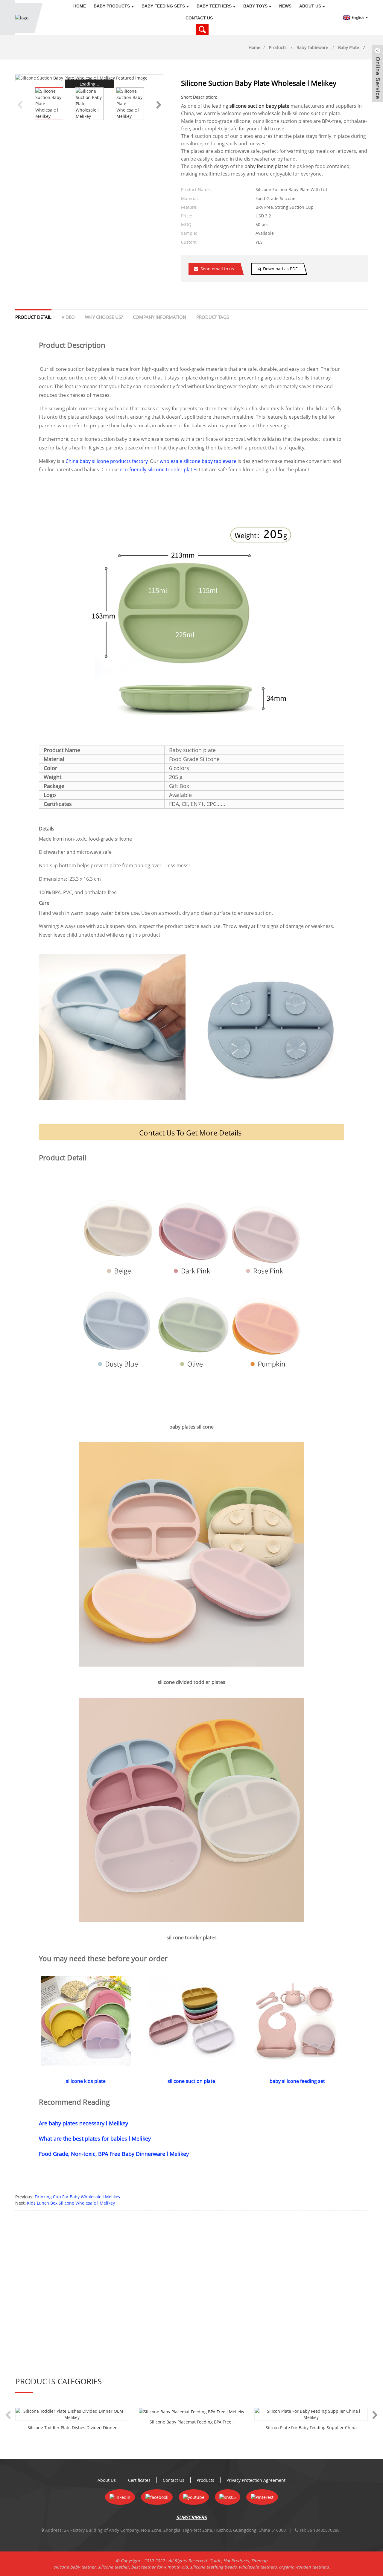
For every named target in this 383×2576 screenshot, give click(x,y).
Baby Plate (349, 47)
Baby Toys (255, 6)
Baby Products (112, 6)
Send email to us (217, 269)
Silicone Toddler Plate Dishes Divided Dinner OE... (72, 2428)
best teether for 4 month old (159, 2567)
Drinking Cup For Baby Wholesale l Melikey (77, 2197)
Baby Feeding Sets (163, 6)
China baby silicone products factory (107, 461)
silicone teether (113, 2567)
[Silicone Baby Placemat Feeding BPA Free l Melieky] (192, 2411)
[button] (159, 104)
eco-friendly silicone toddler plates (159, 470)
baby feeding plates (266, 166)
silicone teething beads (213, 2567)
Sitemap (259, 2561)
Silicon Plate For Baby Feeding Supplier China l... (311, 2428)
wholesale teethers (258, 2567)
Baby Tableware (312, 47)
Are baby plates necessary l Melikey (83, 2123)
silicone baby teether (75, 2567)
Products (278, 47)
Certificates (139, 2480)
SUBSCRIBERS (191, 2517)
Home (80, 6)
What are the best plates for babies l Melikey (95, 2138)
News (285, 6)
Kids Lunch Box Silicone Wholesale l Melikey (71, 2203)
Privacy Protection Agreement (256, 2480)
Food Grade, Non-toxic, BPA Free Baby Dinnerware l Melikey (114, 2154)
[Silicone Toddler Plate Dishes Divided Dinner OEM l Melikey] (72, 2414)
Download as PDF (280, 269)
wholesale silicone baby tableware (199, 461)
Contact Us (199, 18)
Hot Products (236, 2561)
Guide (215, 2561)
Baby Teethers (214, 6)
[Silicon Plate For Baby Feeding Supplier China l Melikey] (311, 2414)
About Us (310, 6)
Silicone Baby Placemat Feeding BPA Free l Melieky (192, 2422)
